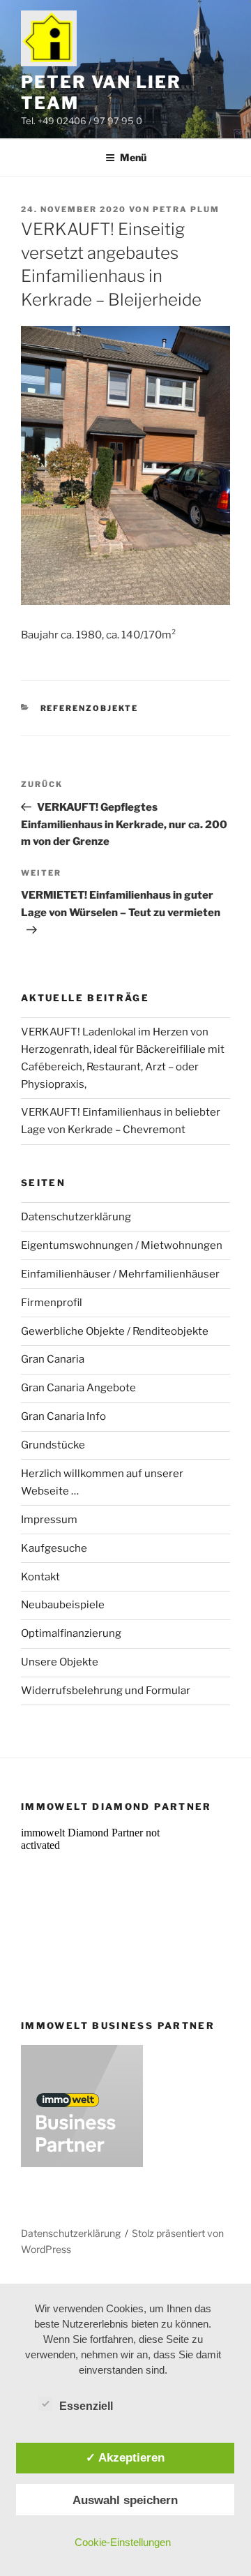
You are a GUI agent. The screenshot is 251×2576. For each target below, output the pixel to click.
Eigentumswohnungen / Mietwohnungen (122, 1245)
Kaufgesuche (54, 1548)
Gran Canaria (53, 1359)
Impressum (49, 1520)
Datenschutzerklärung (76, 1217)
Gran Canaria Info (63, 1416)
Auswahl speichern (125, 2500)
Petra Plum (186, 209)
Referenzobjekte (90, 708)
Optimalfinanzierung (71, 1633)
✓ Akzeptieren (125, 2457)
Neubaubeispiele (63, 1605)
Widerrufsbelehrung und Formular (106, 1691)
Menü (133, 157)
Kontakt (40, 1577)
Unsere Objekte (60, 1662)
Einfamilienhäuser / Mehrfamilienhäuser (120, 1274)
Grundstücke (53, 1445)
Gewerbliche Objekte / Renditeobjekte (115, 1331)
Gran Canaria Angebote (78, 1388)
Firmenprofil (52, 1303)
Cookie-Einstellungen (123, 2542)
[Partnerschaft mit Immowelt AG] (82, 2164)
